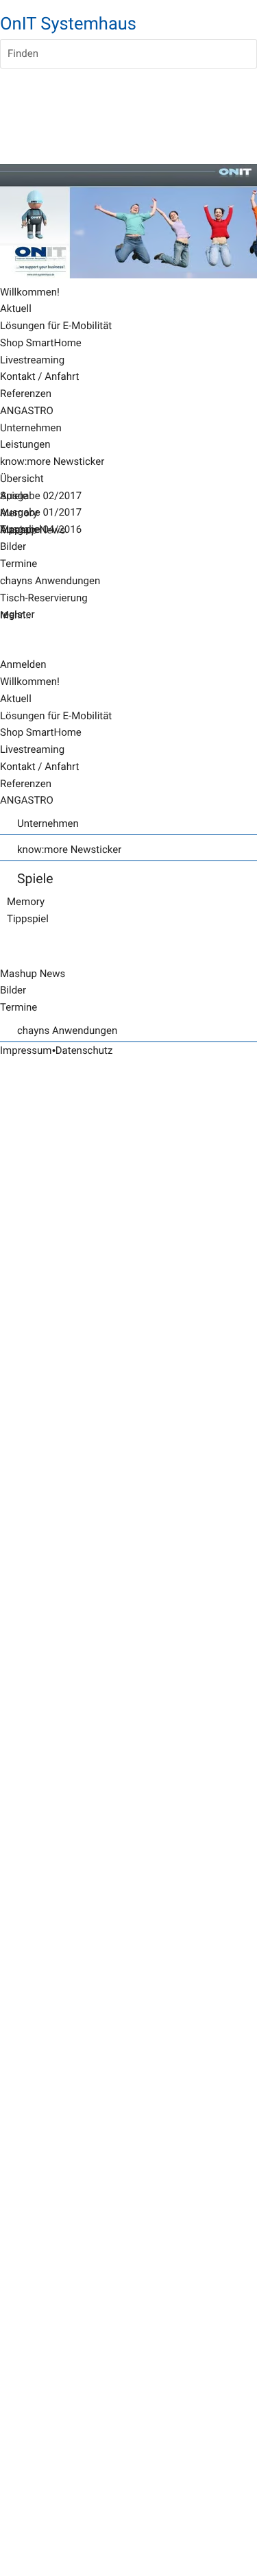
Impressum (26, 1050)
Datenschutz (84, 1050)
